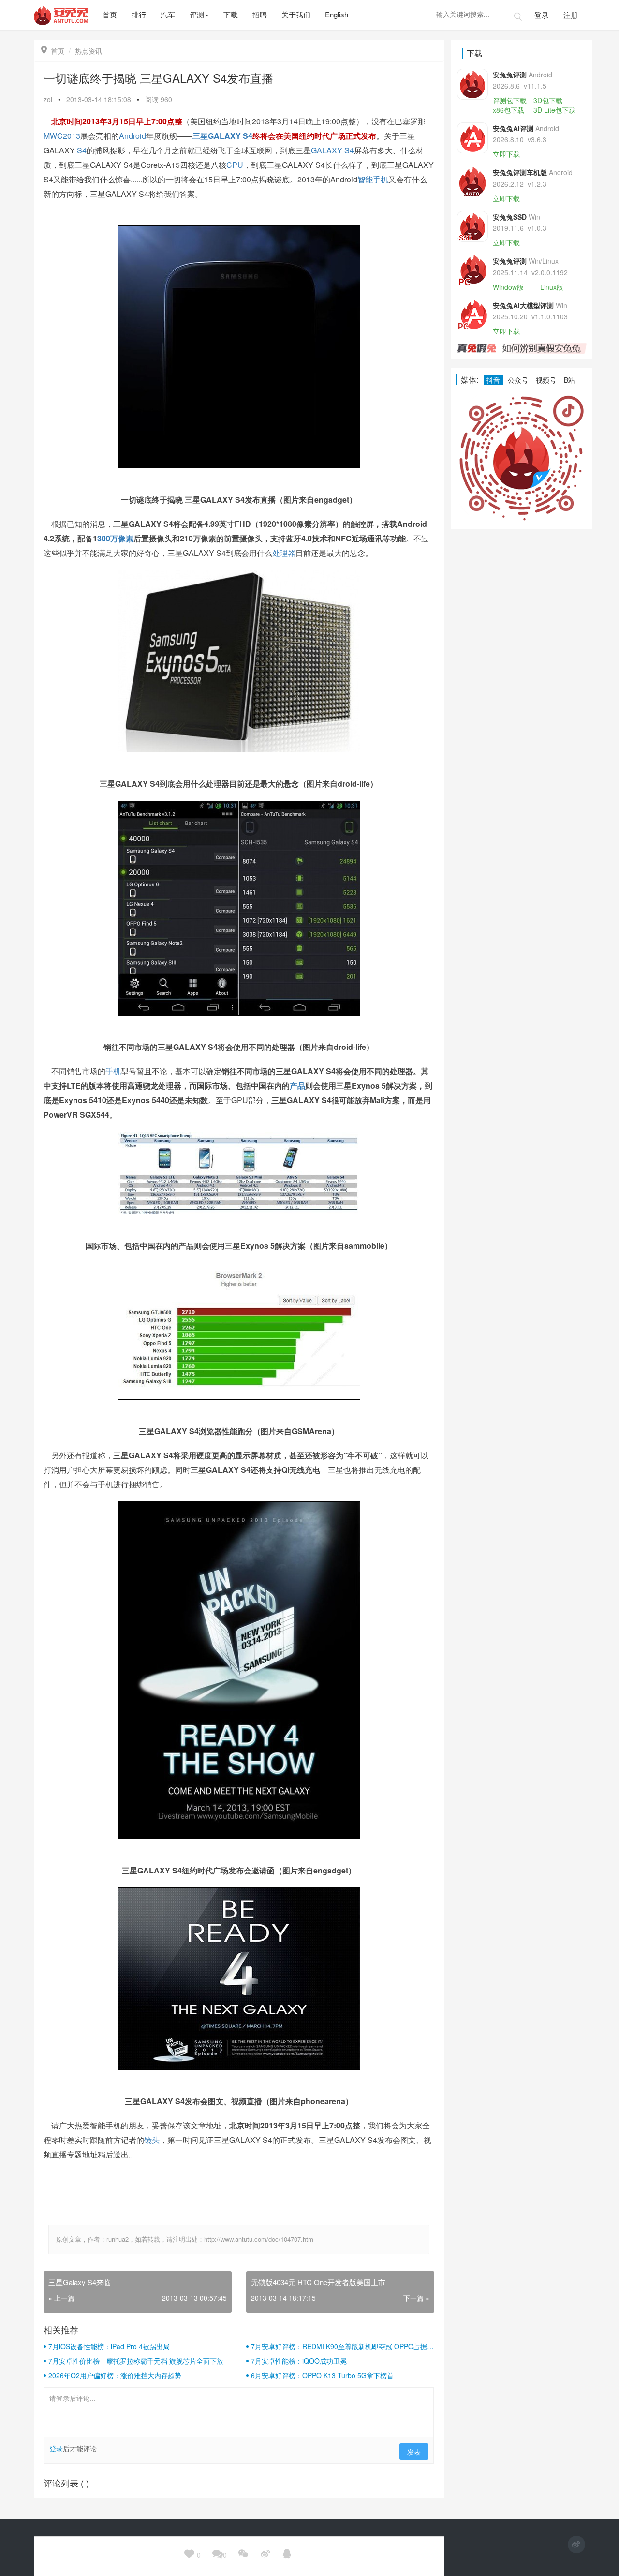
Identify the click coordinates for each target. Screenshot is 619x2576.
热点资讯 (88, 51)
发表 (414, 2452)
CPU (235, 165)
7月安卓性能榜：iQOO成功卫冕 (299, 2361)
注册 (571, 15)
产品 (297, 1086)
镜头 (152, 2140)
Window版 (508, 287)
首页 (53, 51)
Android (133, 136)
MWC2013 (62, 136)
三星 (200, 136)
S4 (82, 150)
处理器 (284, 553)
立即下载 (506, 154)
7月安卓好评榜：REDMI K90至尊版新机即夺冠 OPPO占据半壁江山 (342, 2346)
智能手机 (373, 179)
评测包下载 (510, 100)
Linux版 (552, 287)
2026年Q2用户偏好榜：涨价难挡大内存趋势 (115, 2375)
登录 (542, 15)
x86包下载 (508, 110)
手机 (113, 1071)
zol (48, 99)
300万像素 (115, 538)
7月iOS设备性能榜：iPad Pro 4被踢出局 (109, 2346)
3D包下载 (548, 100)
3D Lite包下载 (554, 110)
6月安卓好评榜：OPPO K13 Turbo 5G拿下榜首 (322, 2375)
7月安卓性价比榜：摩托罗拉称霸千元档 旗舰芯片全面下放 (136, 2361)
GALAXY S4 (230, 136)
